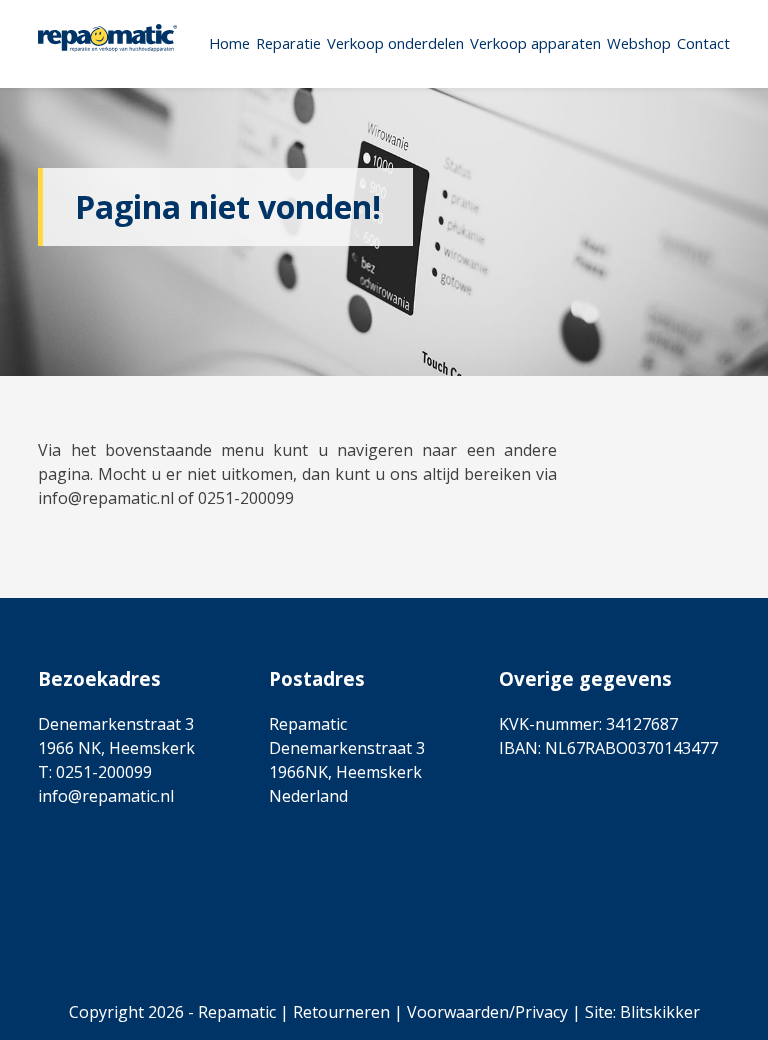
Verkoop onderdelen (395, 43)
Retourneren (341, 1012)
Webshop (639, 43)
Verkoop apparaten (535, 43)
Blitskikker (660, 1012)
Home (229, 43)
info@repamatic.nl (106, 796)
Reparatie (288, 43)
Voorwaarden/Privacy (487, 1012)
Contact (703, 43)
